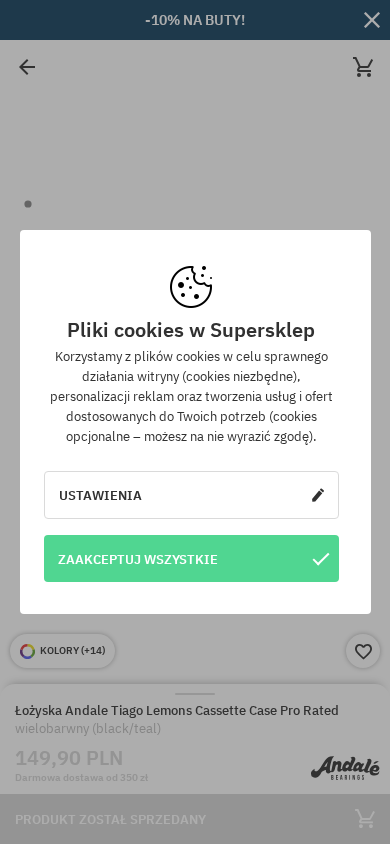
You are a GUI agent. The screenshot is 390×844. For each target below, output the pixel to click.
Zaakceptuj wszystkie (138, 559)
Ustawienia (100, 495)
